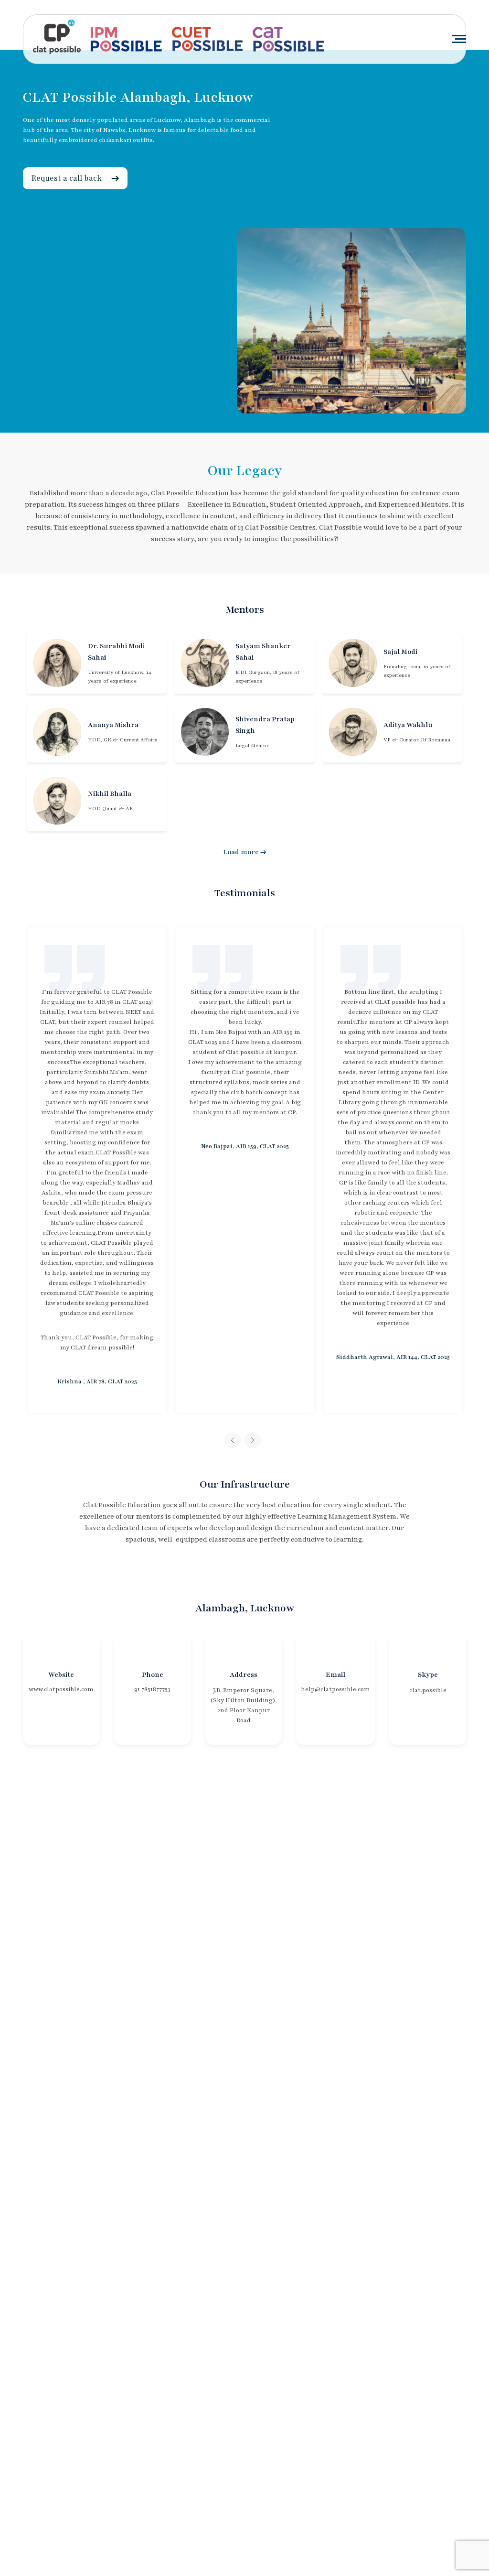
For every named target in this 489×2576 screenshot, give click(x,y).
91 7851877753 (152, 1689)
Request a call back (67, 178)
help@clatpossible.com (335, 1689)
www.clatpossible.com (61, 1689)
